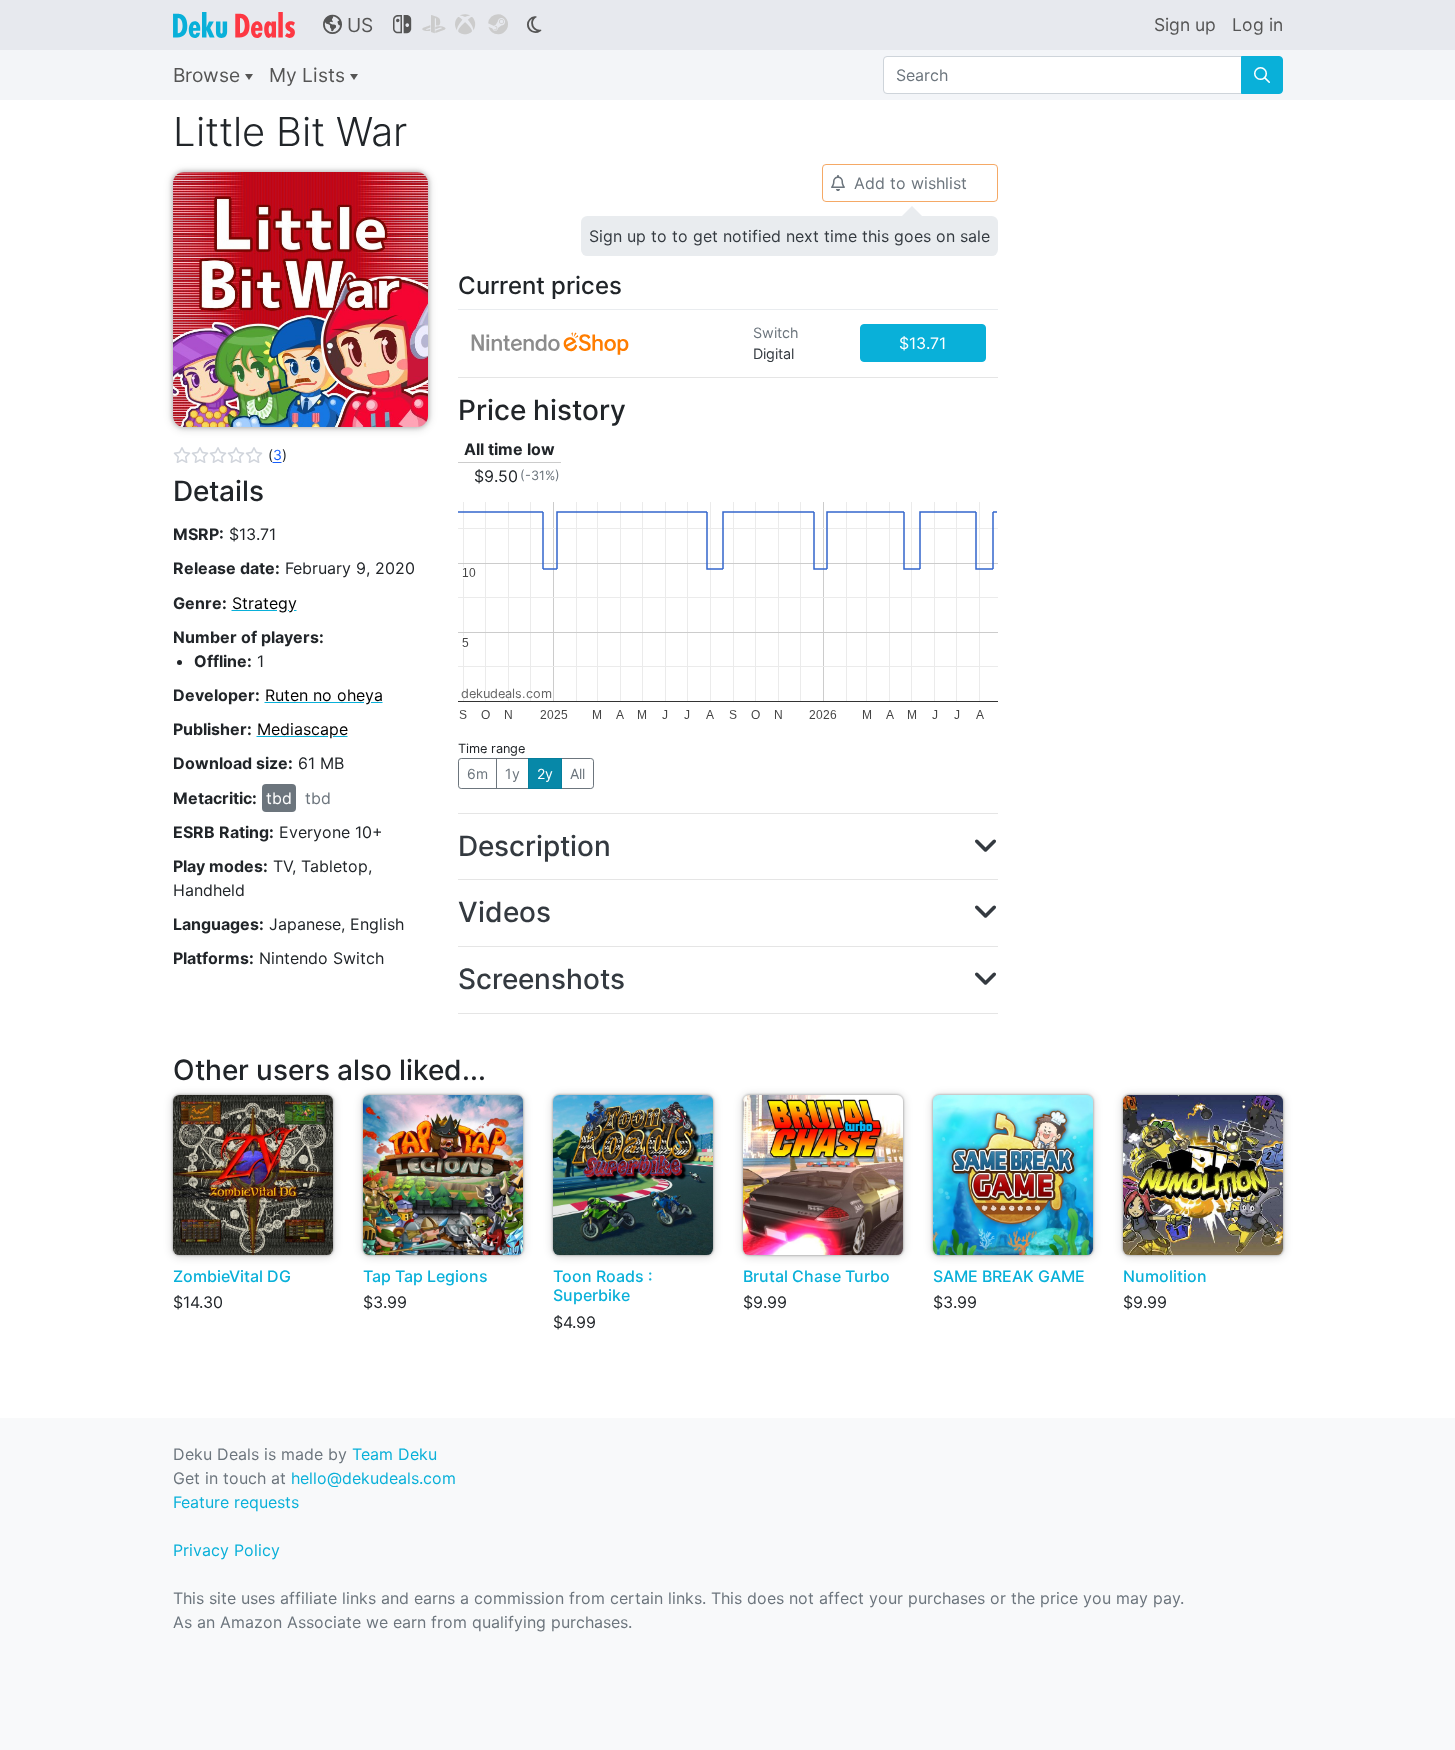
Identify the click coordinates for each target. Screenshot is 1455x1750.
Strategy (264, 603)
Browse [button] (209, 75)
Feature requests (236, 1502)
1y (512, 773)
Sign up (1185, 24)
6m (477, 773)
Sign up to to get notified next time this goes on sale (789, 236)
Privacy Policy (226, 1550)
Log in (1257, 24)
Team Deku (394, 1454)
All (577, 773)
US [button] (348, 25)
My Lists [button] (309, 75)
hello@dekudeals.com (373, 1478)
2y (545, 773)
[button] (230, 455)
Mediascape (302, 729)
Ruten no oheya (324, 695)
